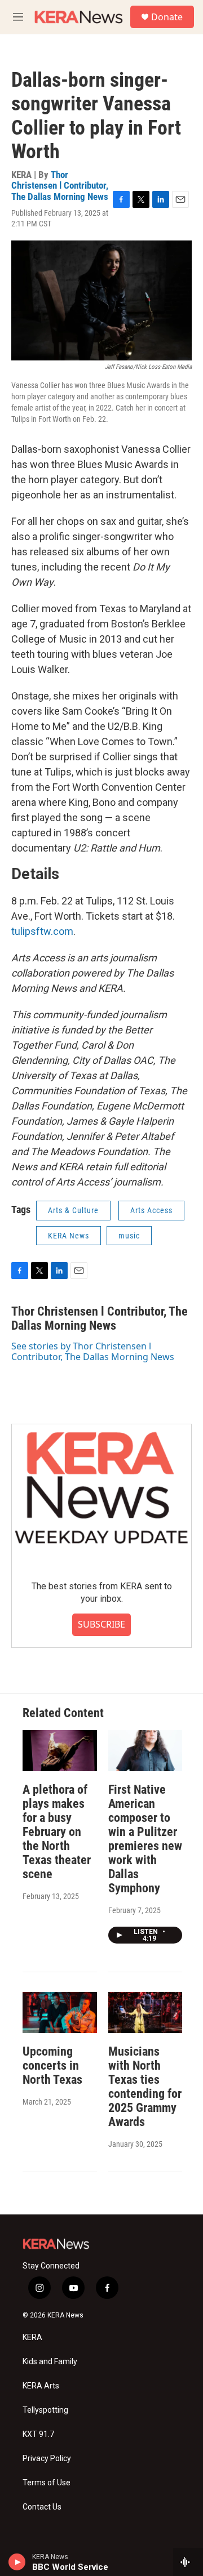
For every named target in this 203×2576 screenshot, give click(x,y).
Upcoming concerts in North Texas (52, 2065)
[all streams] (188, 2562)
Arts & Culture (73, 1210)
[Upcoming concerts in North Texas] (60, 2013)
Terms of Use (47, 2483)
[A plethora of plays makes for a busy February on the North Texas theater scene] (60, 1751)
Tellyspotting (45, 2410)
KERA (32, 2337)
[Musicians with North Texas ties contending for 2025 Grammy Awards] (145, 2013)
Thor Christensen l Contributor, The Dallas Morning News (60, 186)
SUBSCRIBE (101, 1624)
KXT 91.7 (38, 2434)
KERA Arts (41, 2386)
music (129, 1236)
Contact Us (42, 2507)
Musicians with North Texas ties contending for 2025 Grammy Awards (145, 2087)
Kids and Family (50, 2362)
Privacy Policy (47, 2459)
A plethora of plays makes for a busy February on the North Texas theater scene (57, 1832)
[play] (17, 2562)
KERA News (69, 1236)
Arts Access (151, 1210)
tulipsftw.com (42, 931)
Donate (167, 17)
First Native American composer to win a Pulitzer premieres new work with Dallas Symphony (145, 1839)
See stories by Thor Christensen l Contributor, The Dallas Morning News (93, 1351)
